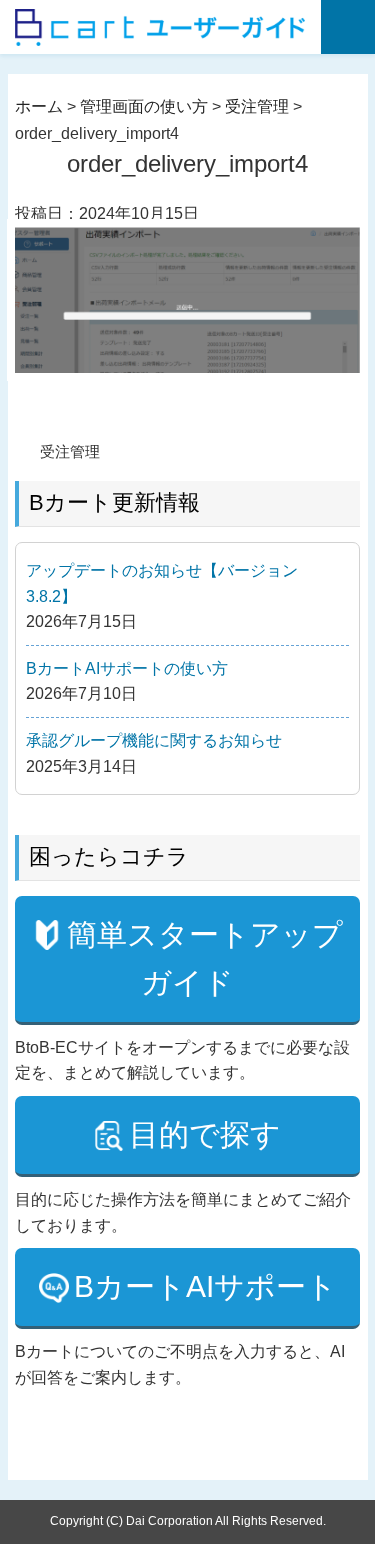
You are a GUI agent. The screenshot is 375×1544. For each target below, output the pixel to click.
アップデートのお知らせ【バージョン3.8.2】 (162, 583)
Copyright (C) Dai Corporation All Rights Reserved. (188, 1521)
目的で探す (205, 1134)
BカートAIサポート (205, 1286)
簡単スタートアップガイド (205, 958)
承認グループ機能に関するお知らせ (154, 740)
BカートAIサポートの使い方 (127, 668)
